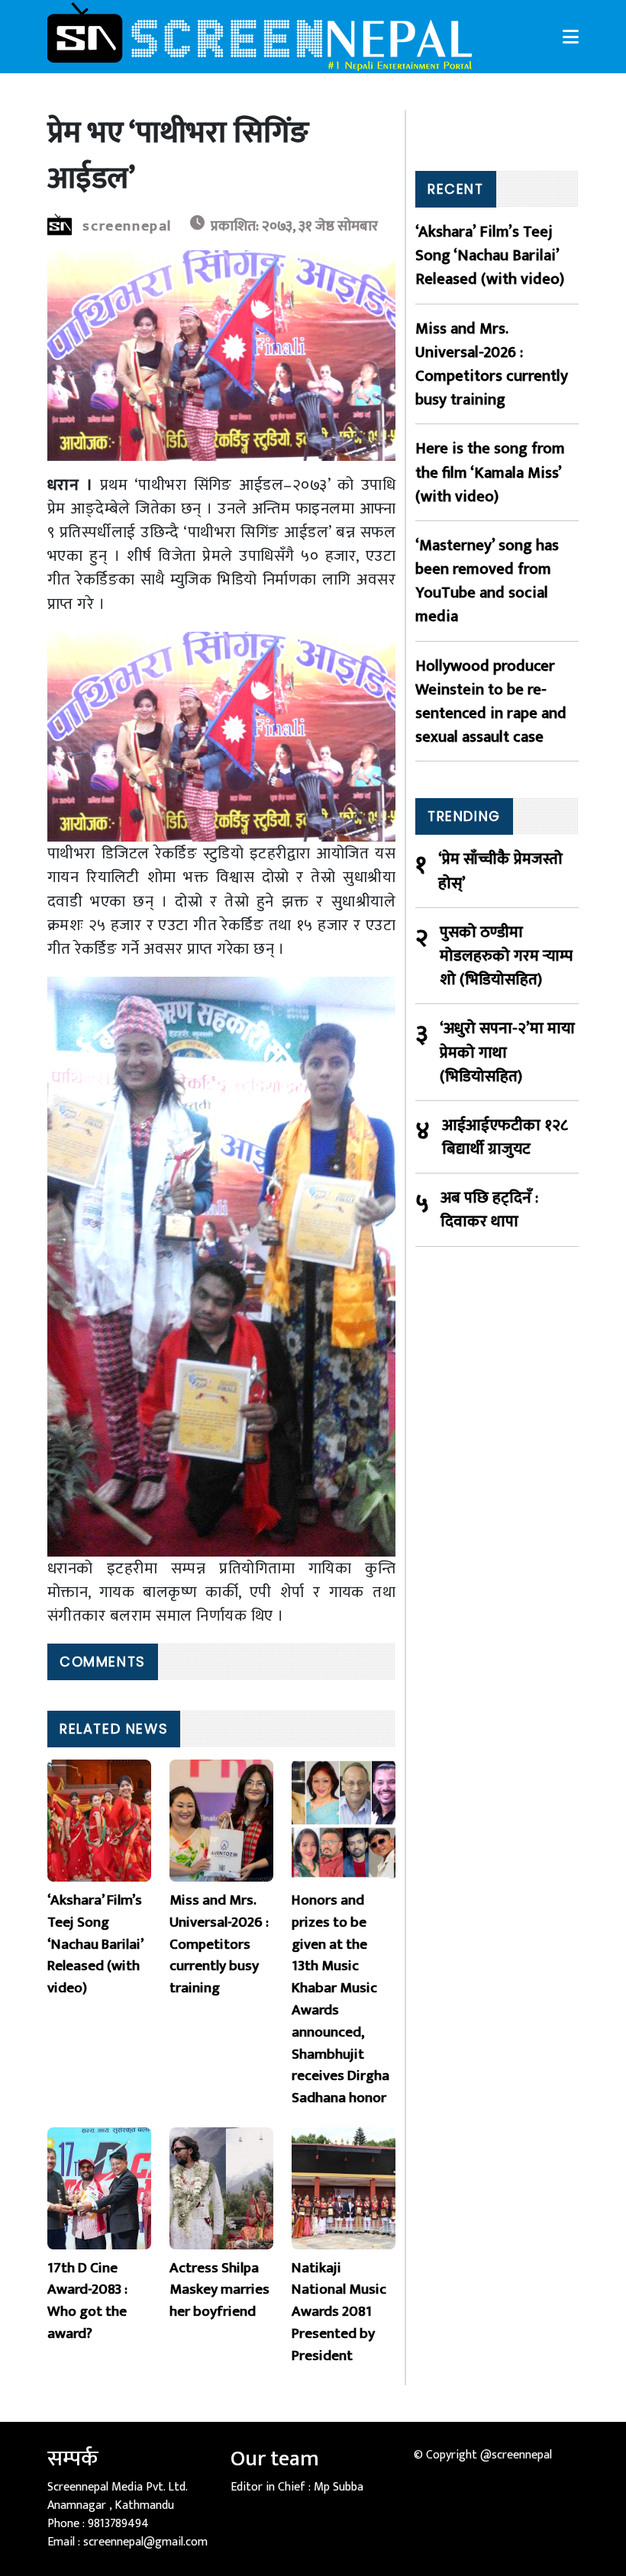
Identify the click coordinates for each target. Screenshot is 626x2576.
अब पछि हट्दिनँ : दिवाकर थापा (489, 1209)
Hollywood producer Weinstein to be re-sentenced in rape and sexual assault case (491, 702)
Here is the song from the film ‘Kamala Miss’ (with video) (490, 472)
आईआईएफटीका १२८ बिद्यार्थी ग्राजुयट (505, 1137)
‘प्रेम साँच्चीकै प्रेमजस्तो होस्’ (500, 871)
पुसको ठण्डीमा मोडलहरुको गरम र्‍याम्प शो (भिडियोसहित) (506, 956)
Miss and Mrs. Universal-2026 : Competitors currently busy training (492, 364)
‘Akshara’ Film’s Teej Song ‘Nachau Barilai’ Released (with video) (490, 256)
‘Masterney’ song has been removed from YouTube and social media (487, 581)
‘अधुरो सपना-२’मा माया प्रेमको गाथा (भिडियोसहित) (507, 1052)
